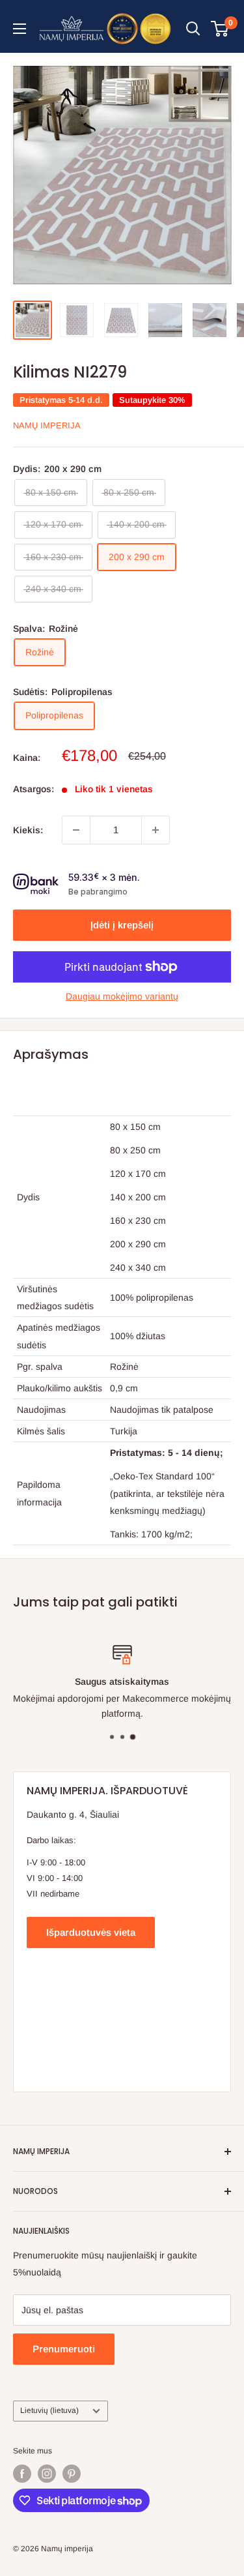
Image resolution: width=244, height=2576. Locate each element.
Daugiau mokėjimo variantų (122, 996)
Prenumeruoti (64, 2349)
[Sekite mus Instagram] (47, 2474)
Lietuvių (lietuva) (49, 2410)
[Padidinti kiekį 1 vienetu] (156, 830)
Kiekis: (28, 830)
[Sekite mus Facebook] (22, 2474)
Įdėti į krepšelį (122, 925)
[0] (220, 29)
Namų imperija (47, 425)
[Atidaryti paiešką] (193, 29)
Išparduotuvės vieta (91, 1932)
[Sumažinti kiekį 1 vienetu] (76, 830)
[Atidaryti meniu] (20, 29)
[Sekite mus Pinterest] (72, 2474)
